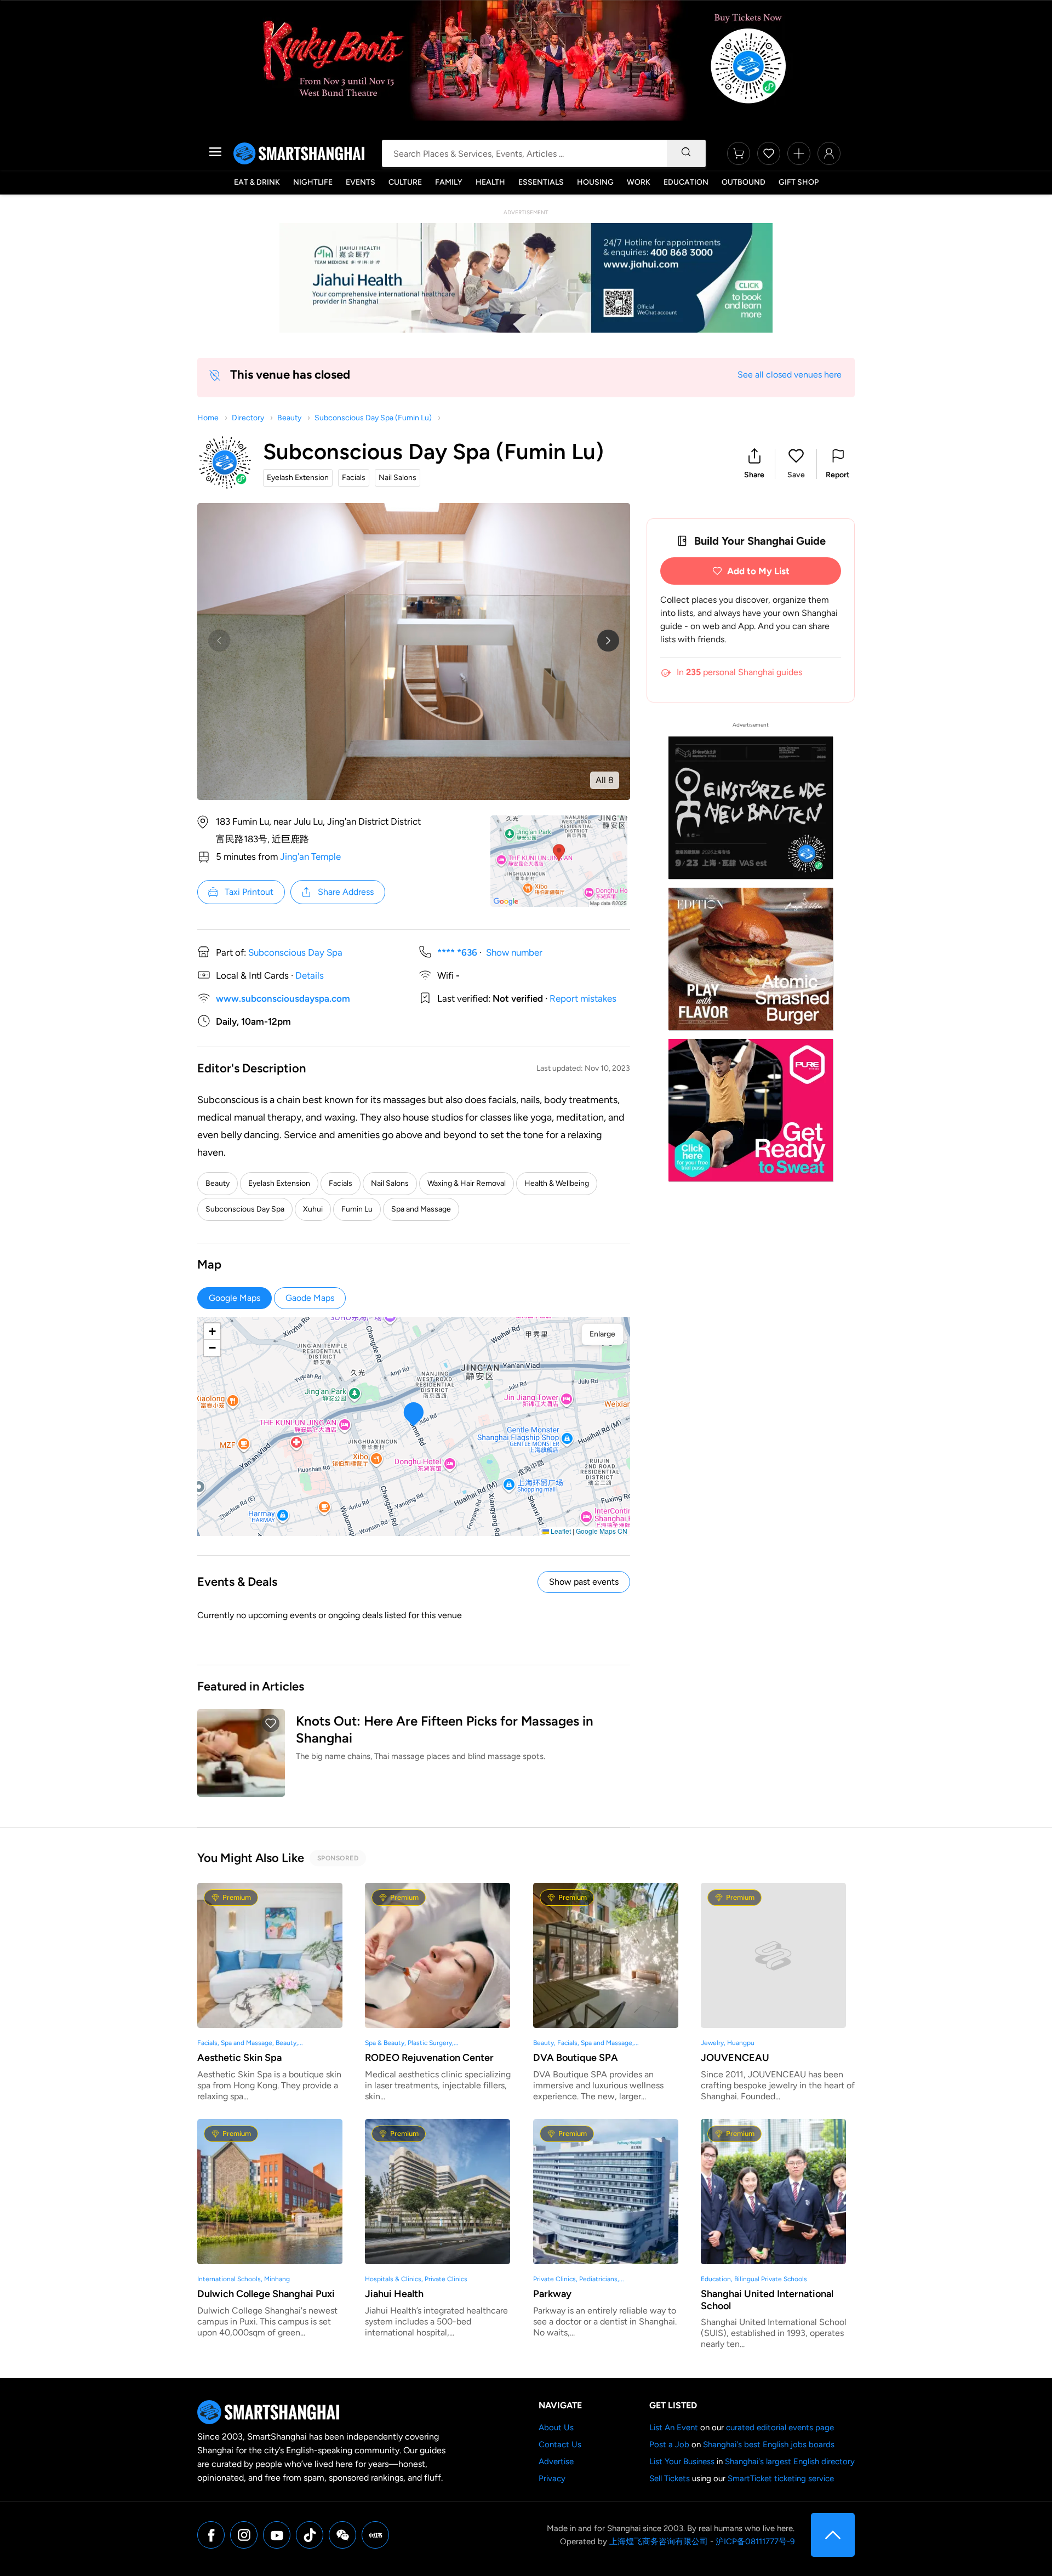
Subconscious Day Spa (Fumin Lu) (373, 418)
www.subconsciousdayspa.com (283, 998)
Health (490, 182)
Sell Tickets (670, 2478)
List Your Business (682, 2461)
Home (208, 418)
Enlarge (602, 1334)
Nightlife (313, 182)
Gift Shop (799, 182)
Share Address (346, 892)
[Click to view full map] (559, 861)
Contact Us (560, 2444)
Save (796, 475)
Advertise (556, 2461)
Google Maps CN (602, 1531)
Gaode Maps (310, 1298)
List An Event (674, 2428)
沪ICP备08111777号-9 (755, 2541)
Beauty (289, 418)
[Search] (686, 153)
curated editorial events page (780, 2428)
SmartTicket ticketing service (781, 2478)
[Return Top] (833, 2535)
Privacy (552, 2478)
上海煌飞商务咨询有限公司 (659, 2541)
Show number (514, 952)
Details (310, 975)
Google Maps (235, 1298)
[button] (754, 464)
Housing (595, 182)
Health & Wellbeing (557, 1183)
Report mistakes (583, 998)
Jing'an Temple (310, 856)
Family (449, 182)
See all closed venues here (790, 375)
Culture (405, 182)
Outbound (744, 182)
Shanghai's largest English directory (790, 2461)
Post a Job (669, 2444)
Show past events (584, 1582)
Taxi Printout (249, 892)
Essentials (541, 182)
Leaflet (560, 1531)
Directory (248, 418)
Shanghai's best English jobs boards (769, 2444)
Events (361, 182)
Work (639, 182)
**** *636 (457, 952)
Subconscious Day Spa (295, 952)
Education (686, 182)
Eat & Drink (257, 182)
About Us (556, 2428)
